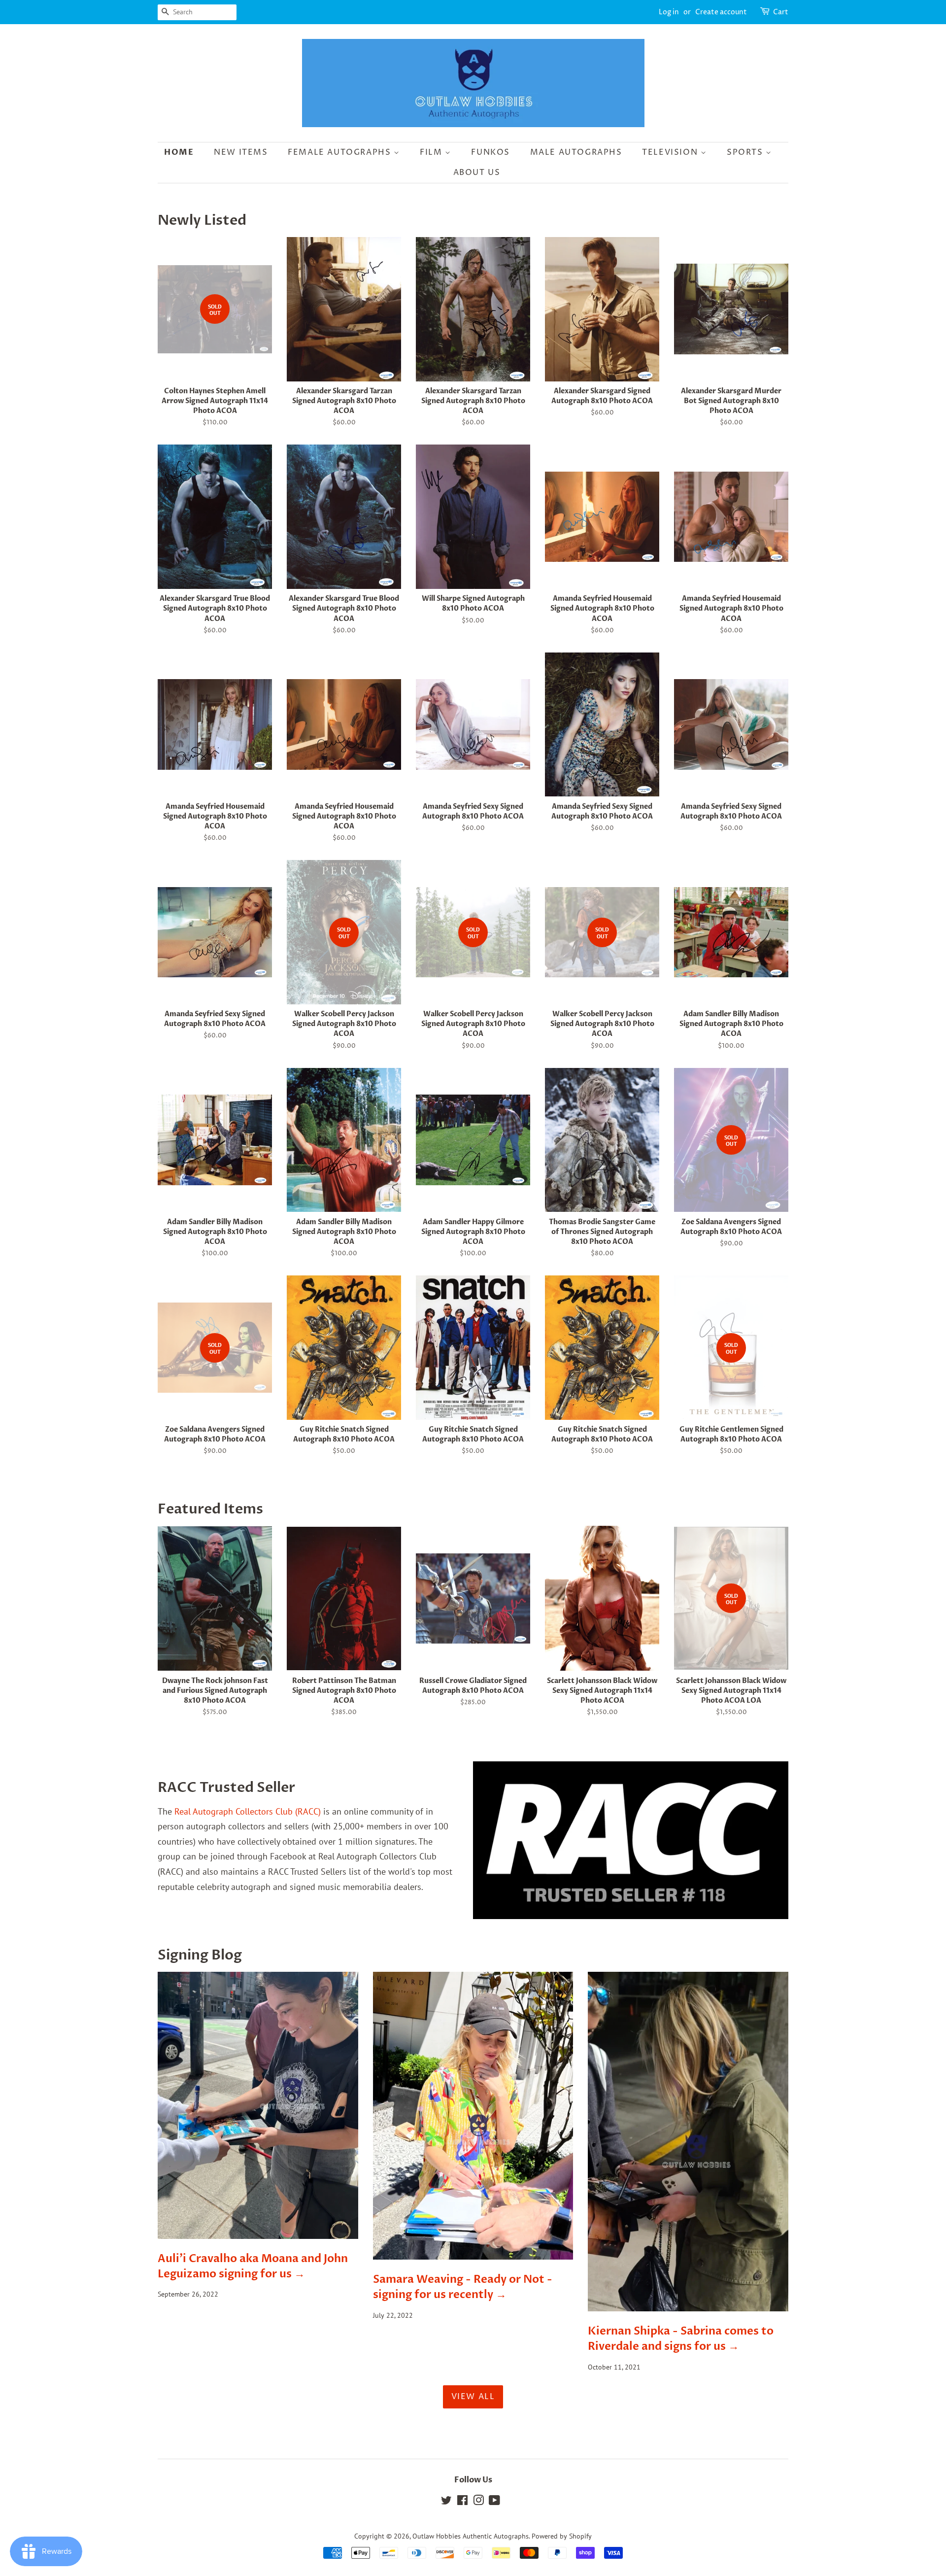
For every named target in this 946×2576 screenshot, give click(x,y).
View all (473, 2397)
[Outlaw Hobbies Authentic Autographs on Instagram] (478, 2502)
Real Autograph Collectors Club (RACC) (248, 1811)
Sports (746, 152)
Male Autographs (576, 152)
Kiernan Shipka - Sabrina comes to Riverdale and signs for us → (681, 2339)
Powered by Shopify (562, 2536)
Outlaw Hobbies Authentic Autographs (471, 2536)
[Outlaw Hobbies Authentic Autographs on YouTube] (494, 2502)
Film (432, 152)
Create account (721, 12)
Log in (669, 12)
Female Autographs (341, 152)
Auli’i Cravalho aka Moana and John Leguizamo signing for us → (253, 2266)
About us (477, 172)
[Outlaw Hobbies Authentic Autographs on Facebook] (462, 2502)
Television (671, 152)
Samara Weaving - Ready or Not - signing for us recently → (463, 2287)
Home (179, 152)
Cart (781, 12)
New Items (241, 152)
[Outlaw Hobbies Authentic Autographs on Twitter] (446, 2502)
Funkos (490, 152)
